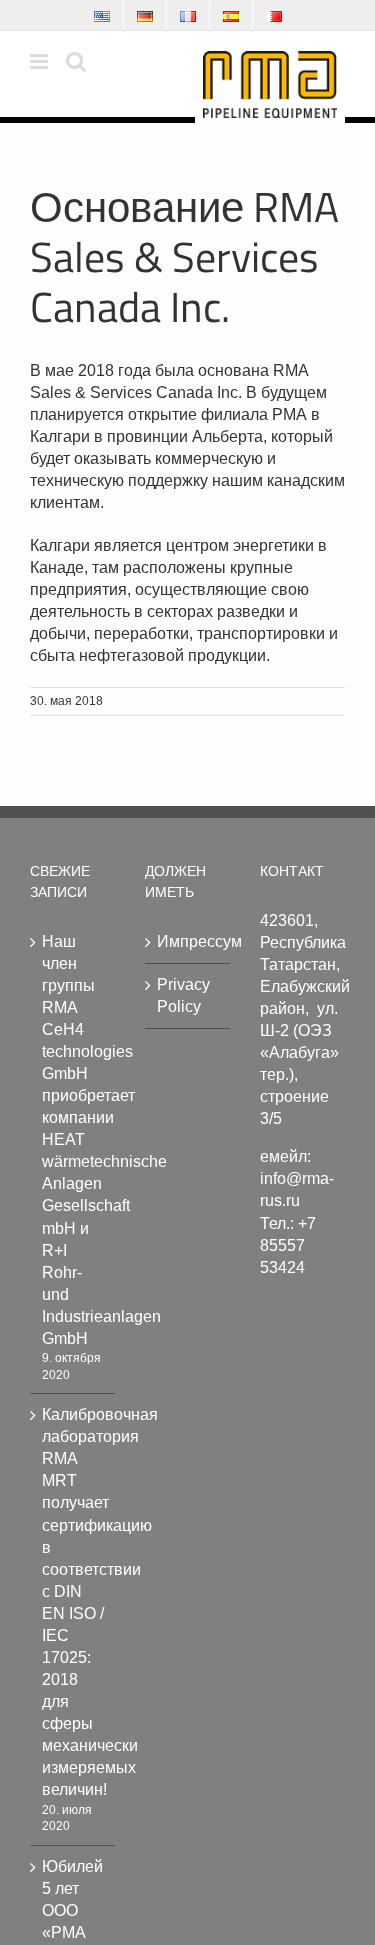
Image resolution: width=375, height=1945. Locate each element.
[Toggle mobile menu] (40, 61)
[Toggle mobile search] (76, 61)
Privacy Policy (183, 995)
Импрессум (188, 941)
